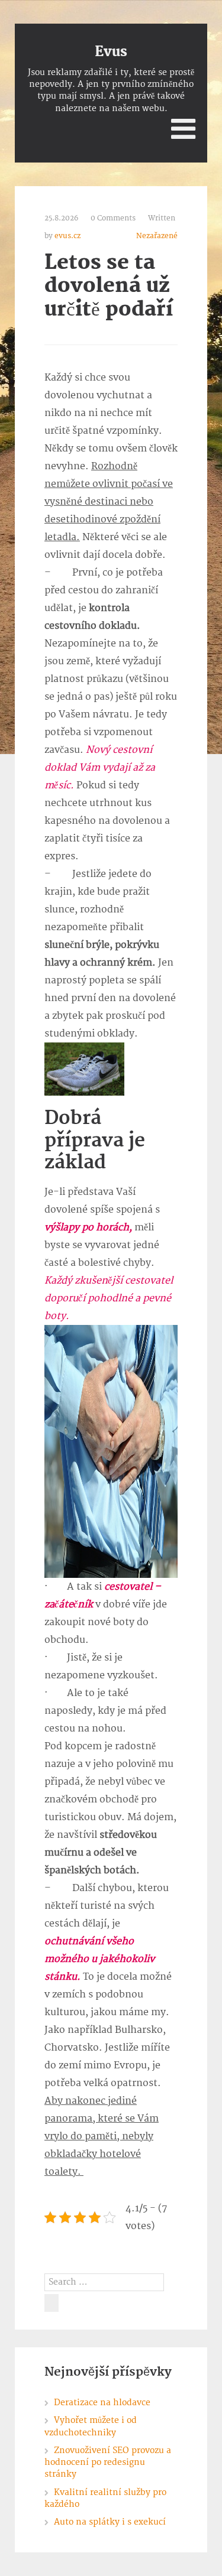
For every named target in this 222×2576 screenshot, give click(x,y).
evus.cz (67, 236)
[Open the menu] (183, 129)
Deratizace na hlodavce (102, 2403)
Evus (111, 52)
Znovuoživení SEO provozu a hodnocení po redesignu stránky (108, 2463)
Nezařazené (157, 236)
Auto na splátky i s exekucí (110, 2522)
